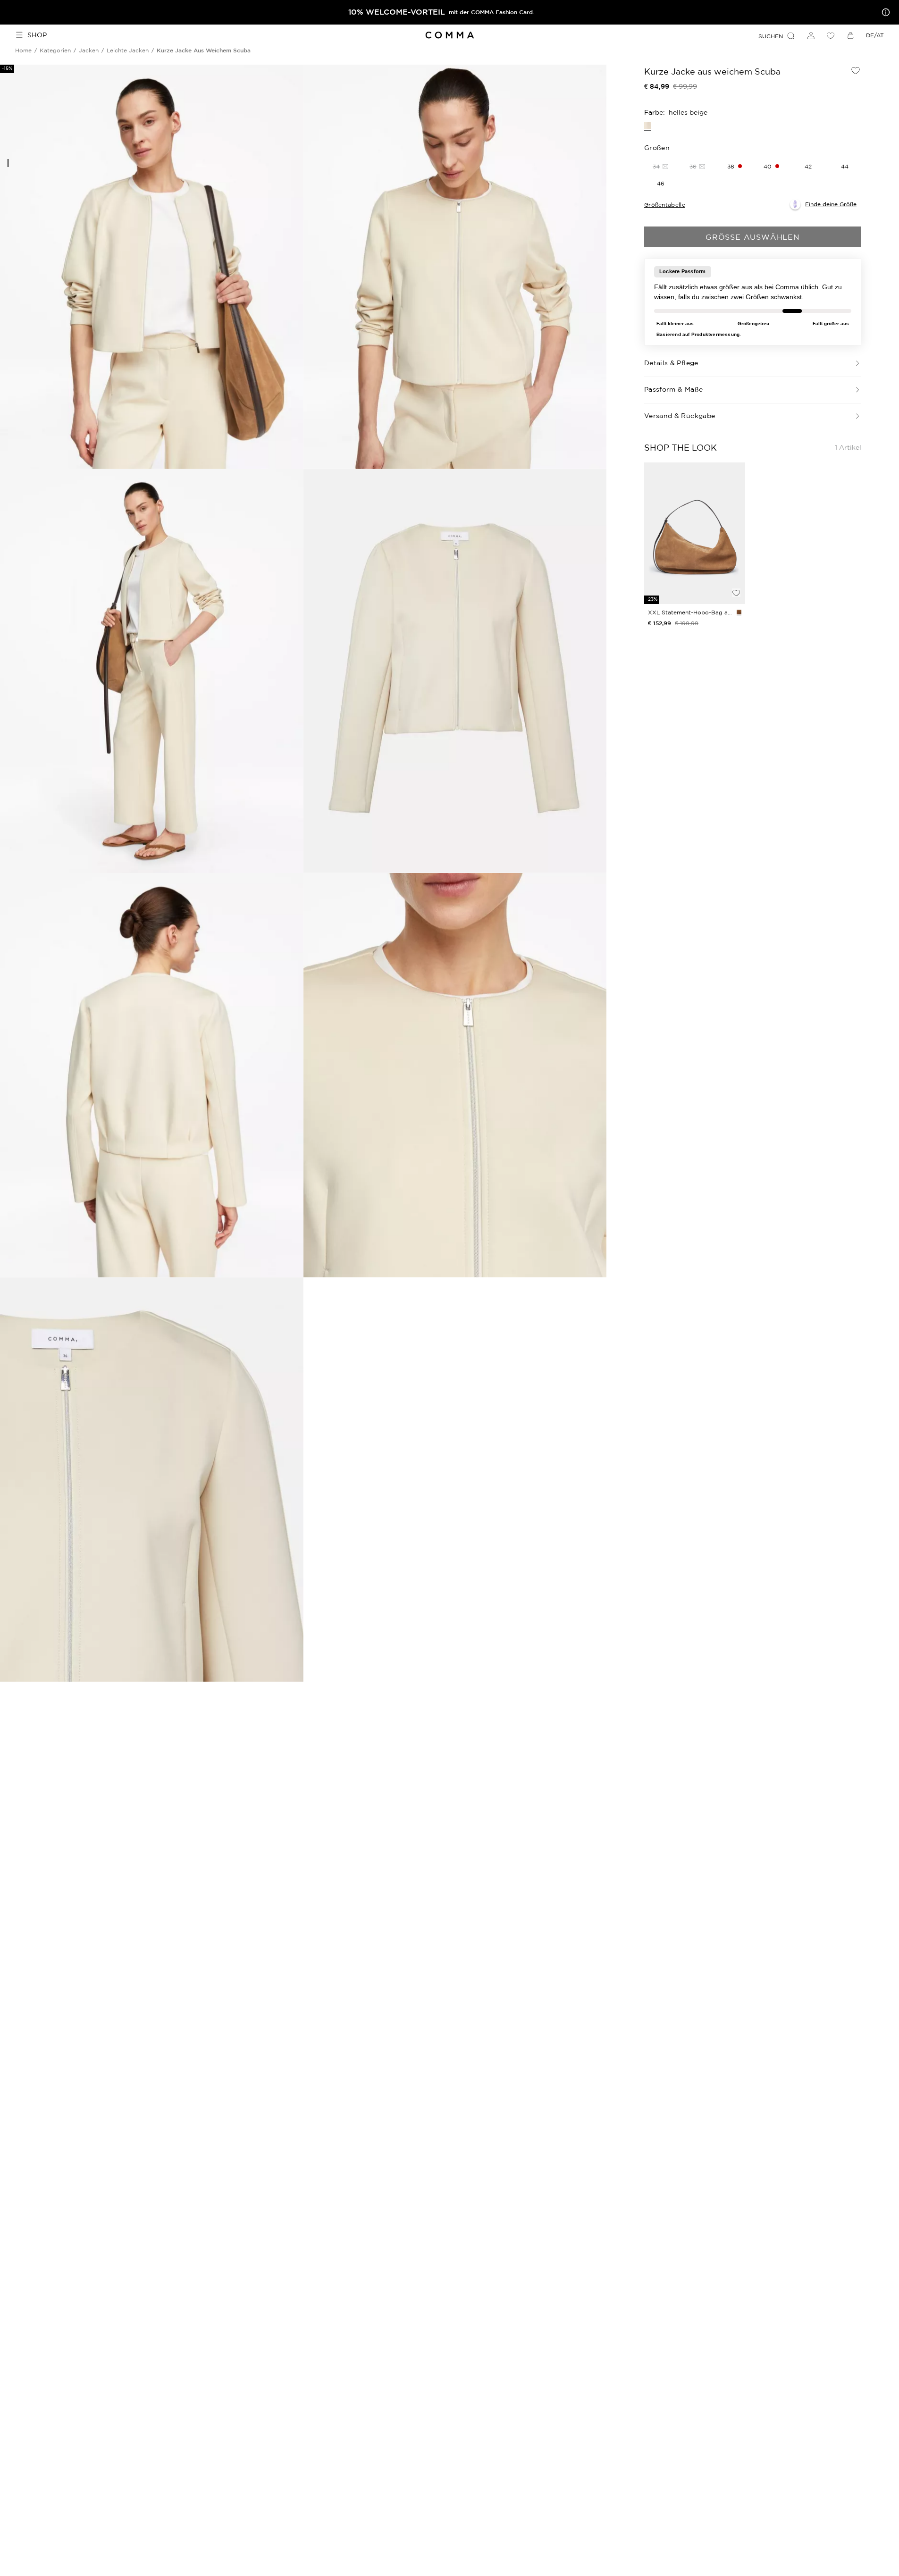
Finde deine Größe (831, 204)
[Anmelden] (811, 35)
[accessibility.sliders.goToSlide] (8, 163)
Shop (37, 35)
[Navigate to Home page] (449, 35)
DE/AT (875, 35)
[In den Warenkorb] (736, 577)
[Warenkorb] (850, 35)
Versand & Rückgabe (680, 416)
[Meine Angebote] (884, 12)
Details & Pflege (671, 363)
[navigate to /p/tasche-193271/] (695, 533)
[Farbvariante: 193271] (739, 612)
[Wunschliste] (831, 35)
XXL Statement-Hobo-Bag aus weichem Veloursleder (690, 612)
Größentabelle (665, 205)
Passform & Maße (673, 389)
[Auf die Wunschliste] (856, 70)
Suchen (771, 36)
